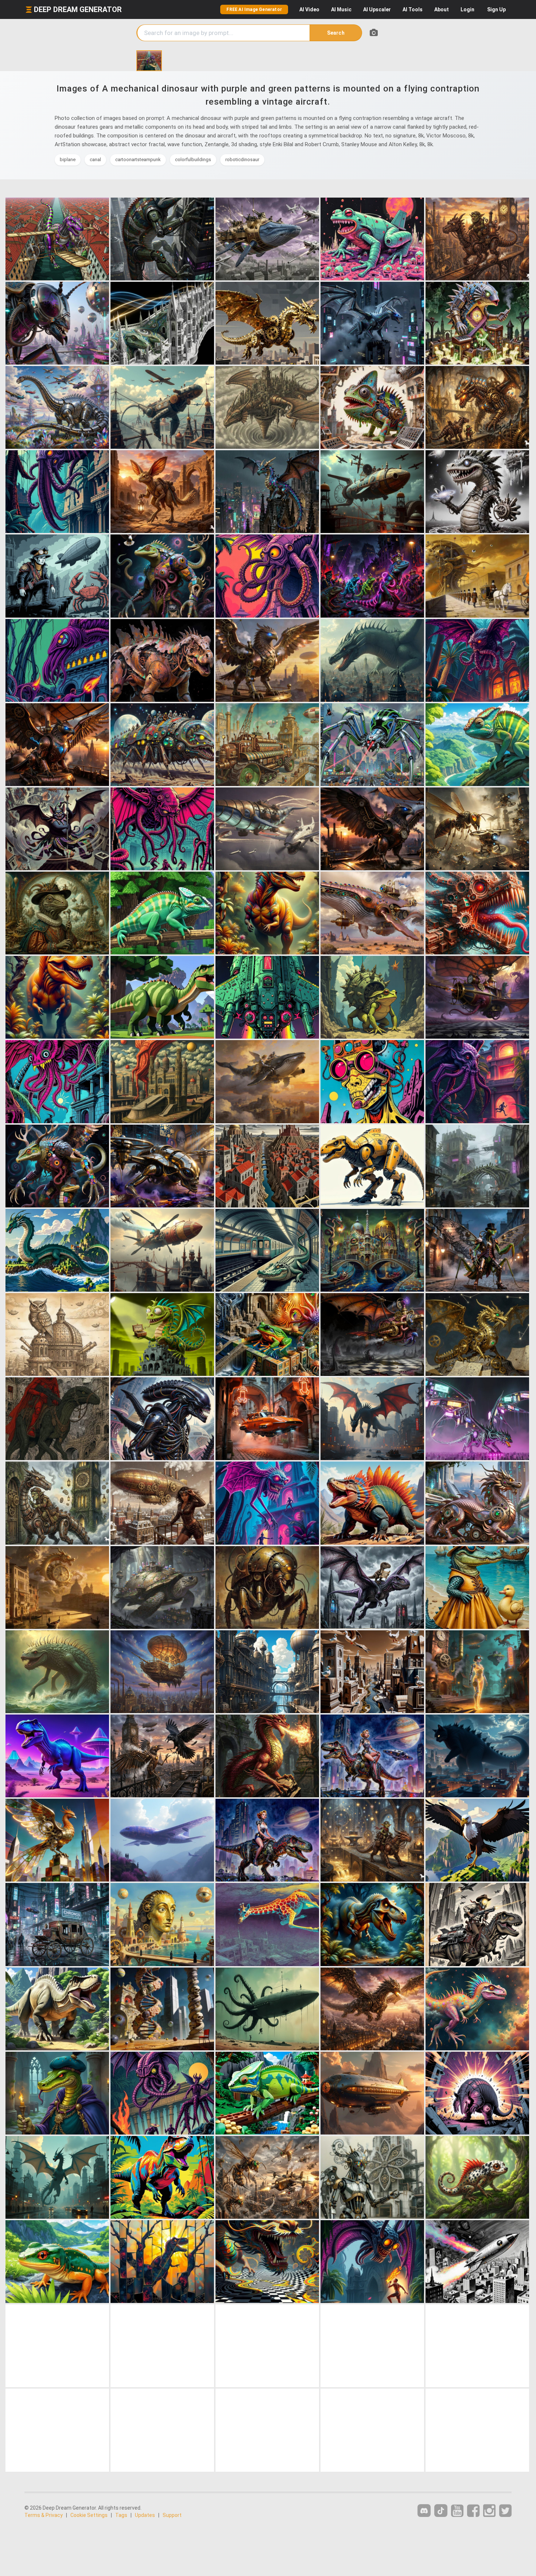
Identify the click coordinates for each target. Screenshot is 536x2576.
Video (309, 9)
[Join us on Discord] (424, 2511)
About (442, 9)
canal (95, 159)
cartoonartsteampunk (138, 159)
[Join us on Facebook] (473, 2511)
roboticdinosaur (242, 159)
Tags (121, 2515)
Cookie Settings (89, 2515)
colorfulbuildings (193, 159)
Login (467, 9)
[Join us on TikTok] (441, 2511)
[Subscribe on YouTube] (457, 2511)
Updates (145, 2515)
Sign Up (496, 9)
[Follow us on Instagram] (489, 2511)
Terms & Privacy (44, 2515)
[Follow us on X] (505, 2511)
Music (341, 9)
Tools (413, 9)
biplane (68, 159)
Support (172, 2515)
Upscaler (377, 9)
